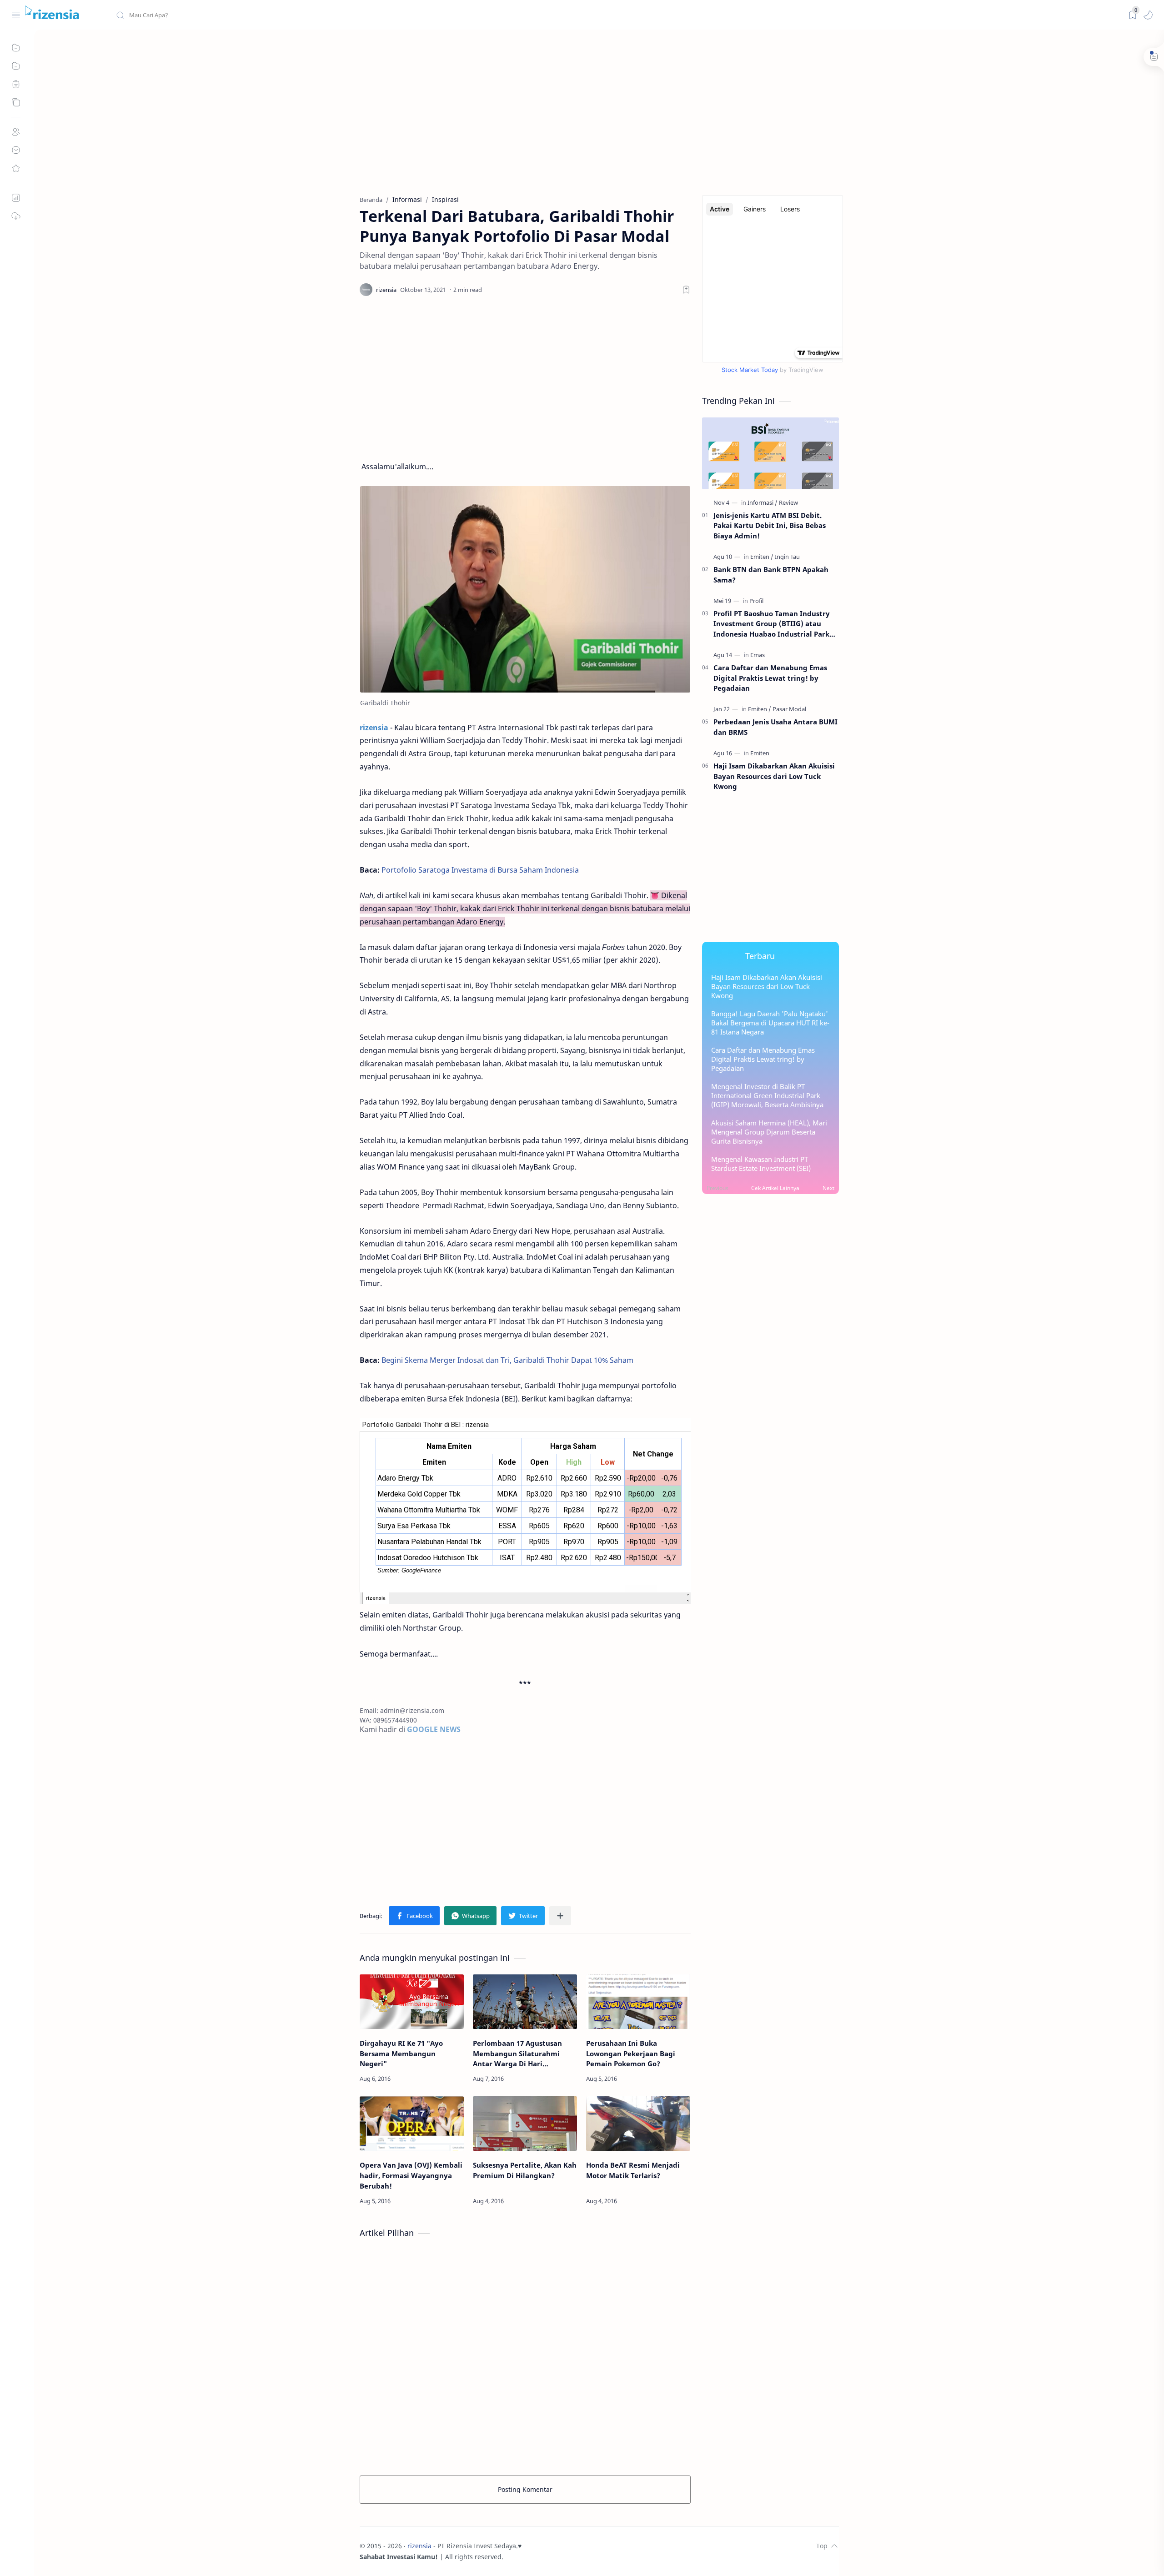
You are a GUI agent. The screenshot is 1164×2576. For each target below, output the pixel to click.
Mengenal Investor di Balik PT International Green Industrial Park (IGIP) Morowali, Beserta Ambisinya (767, 1095)
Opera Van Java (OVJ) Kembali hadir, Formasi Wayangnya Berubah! (411, 2175)
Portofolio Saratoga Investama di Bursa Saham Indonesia (480, 870)
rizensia (419, 2546)
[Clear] (259, 15)
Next (828, 1188)
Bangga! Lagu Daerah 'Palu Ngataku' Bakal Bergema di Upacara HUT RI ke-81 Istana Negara (770, 1023)
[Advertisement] (599, 113)
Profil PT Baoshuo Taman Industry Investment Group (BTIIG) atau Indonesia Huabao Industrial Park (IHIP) (772, 624)
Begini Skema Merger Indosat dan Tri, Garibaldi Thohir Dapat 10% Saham (507, 1360)
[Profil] (756, 601)
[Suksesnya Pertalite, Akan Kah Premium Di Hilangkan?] (525, 2124)
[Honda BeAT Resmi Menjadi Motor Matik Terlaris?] (638, 2124)
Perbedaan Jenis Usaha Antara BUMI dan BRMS (775, 727)
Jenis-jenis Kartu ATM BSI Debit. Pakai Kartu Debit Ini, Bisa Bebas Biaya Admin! (770, 526)
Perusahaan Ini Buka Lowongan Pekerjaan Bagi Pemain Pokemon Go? (631, 2054)
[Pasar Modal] (789, 709)
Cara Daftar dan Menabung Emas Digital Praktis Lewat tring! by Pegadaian (770, 678)
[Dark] (1133, 15)
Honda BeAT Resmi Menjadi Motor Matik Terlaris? (633, 2170)
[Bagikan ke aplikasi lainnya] (560, 1916)
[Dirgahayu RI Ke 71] (412, 2002)
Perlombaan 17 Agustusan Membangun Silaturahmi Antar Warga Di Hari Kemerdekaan (517, 2054)
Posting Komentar (525, 2489)
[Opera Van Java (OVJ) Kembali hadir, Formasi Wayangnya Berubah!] (412, 2124)
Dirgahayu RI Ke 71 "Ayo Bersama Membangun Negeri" (401, 2054)
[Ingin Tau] (787, 557)
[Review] (788, 502)
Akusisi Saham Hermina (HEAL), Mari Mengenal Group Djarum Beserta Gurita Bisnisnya (769, 1132)
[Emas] (758, 655)
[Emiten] (762, 557)
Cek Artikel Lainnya (775, 1188)
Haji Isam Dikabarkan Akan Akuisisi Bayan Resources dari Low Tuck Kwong (774, 776)
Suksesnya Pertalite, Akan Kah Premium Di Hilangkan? (525, 2170)
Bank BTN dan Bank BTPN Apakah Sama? (771, 575)
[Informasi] (763, 502)
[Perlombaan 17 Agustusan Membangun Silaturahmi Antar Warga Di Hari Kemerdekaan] (525, 2002)
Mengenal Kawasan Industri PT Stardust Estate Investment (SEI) (761, 1164)
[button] (1148, 15)
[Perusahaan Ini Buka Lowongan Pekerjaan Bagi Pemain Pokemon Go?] (638, 2002)
